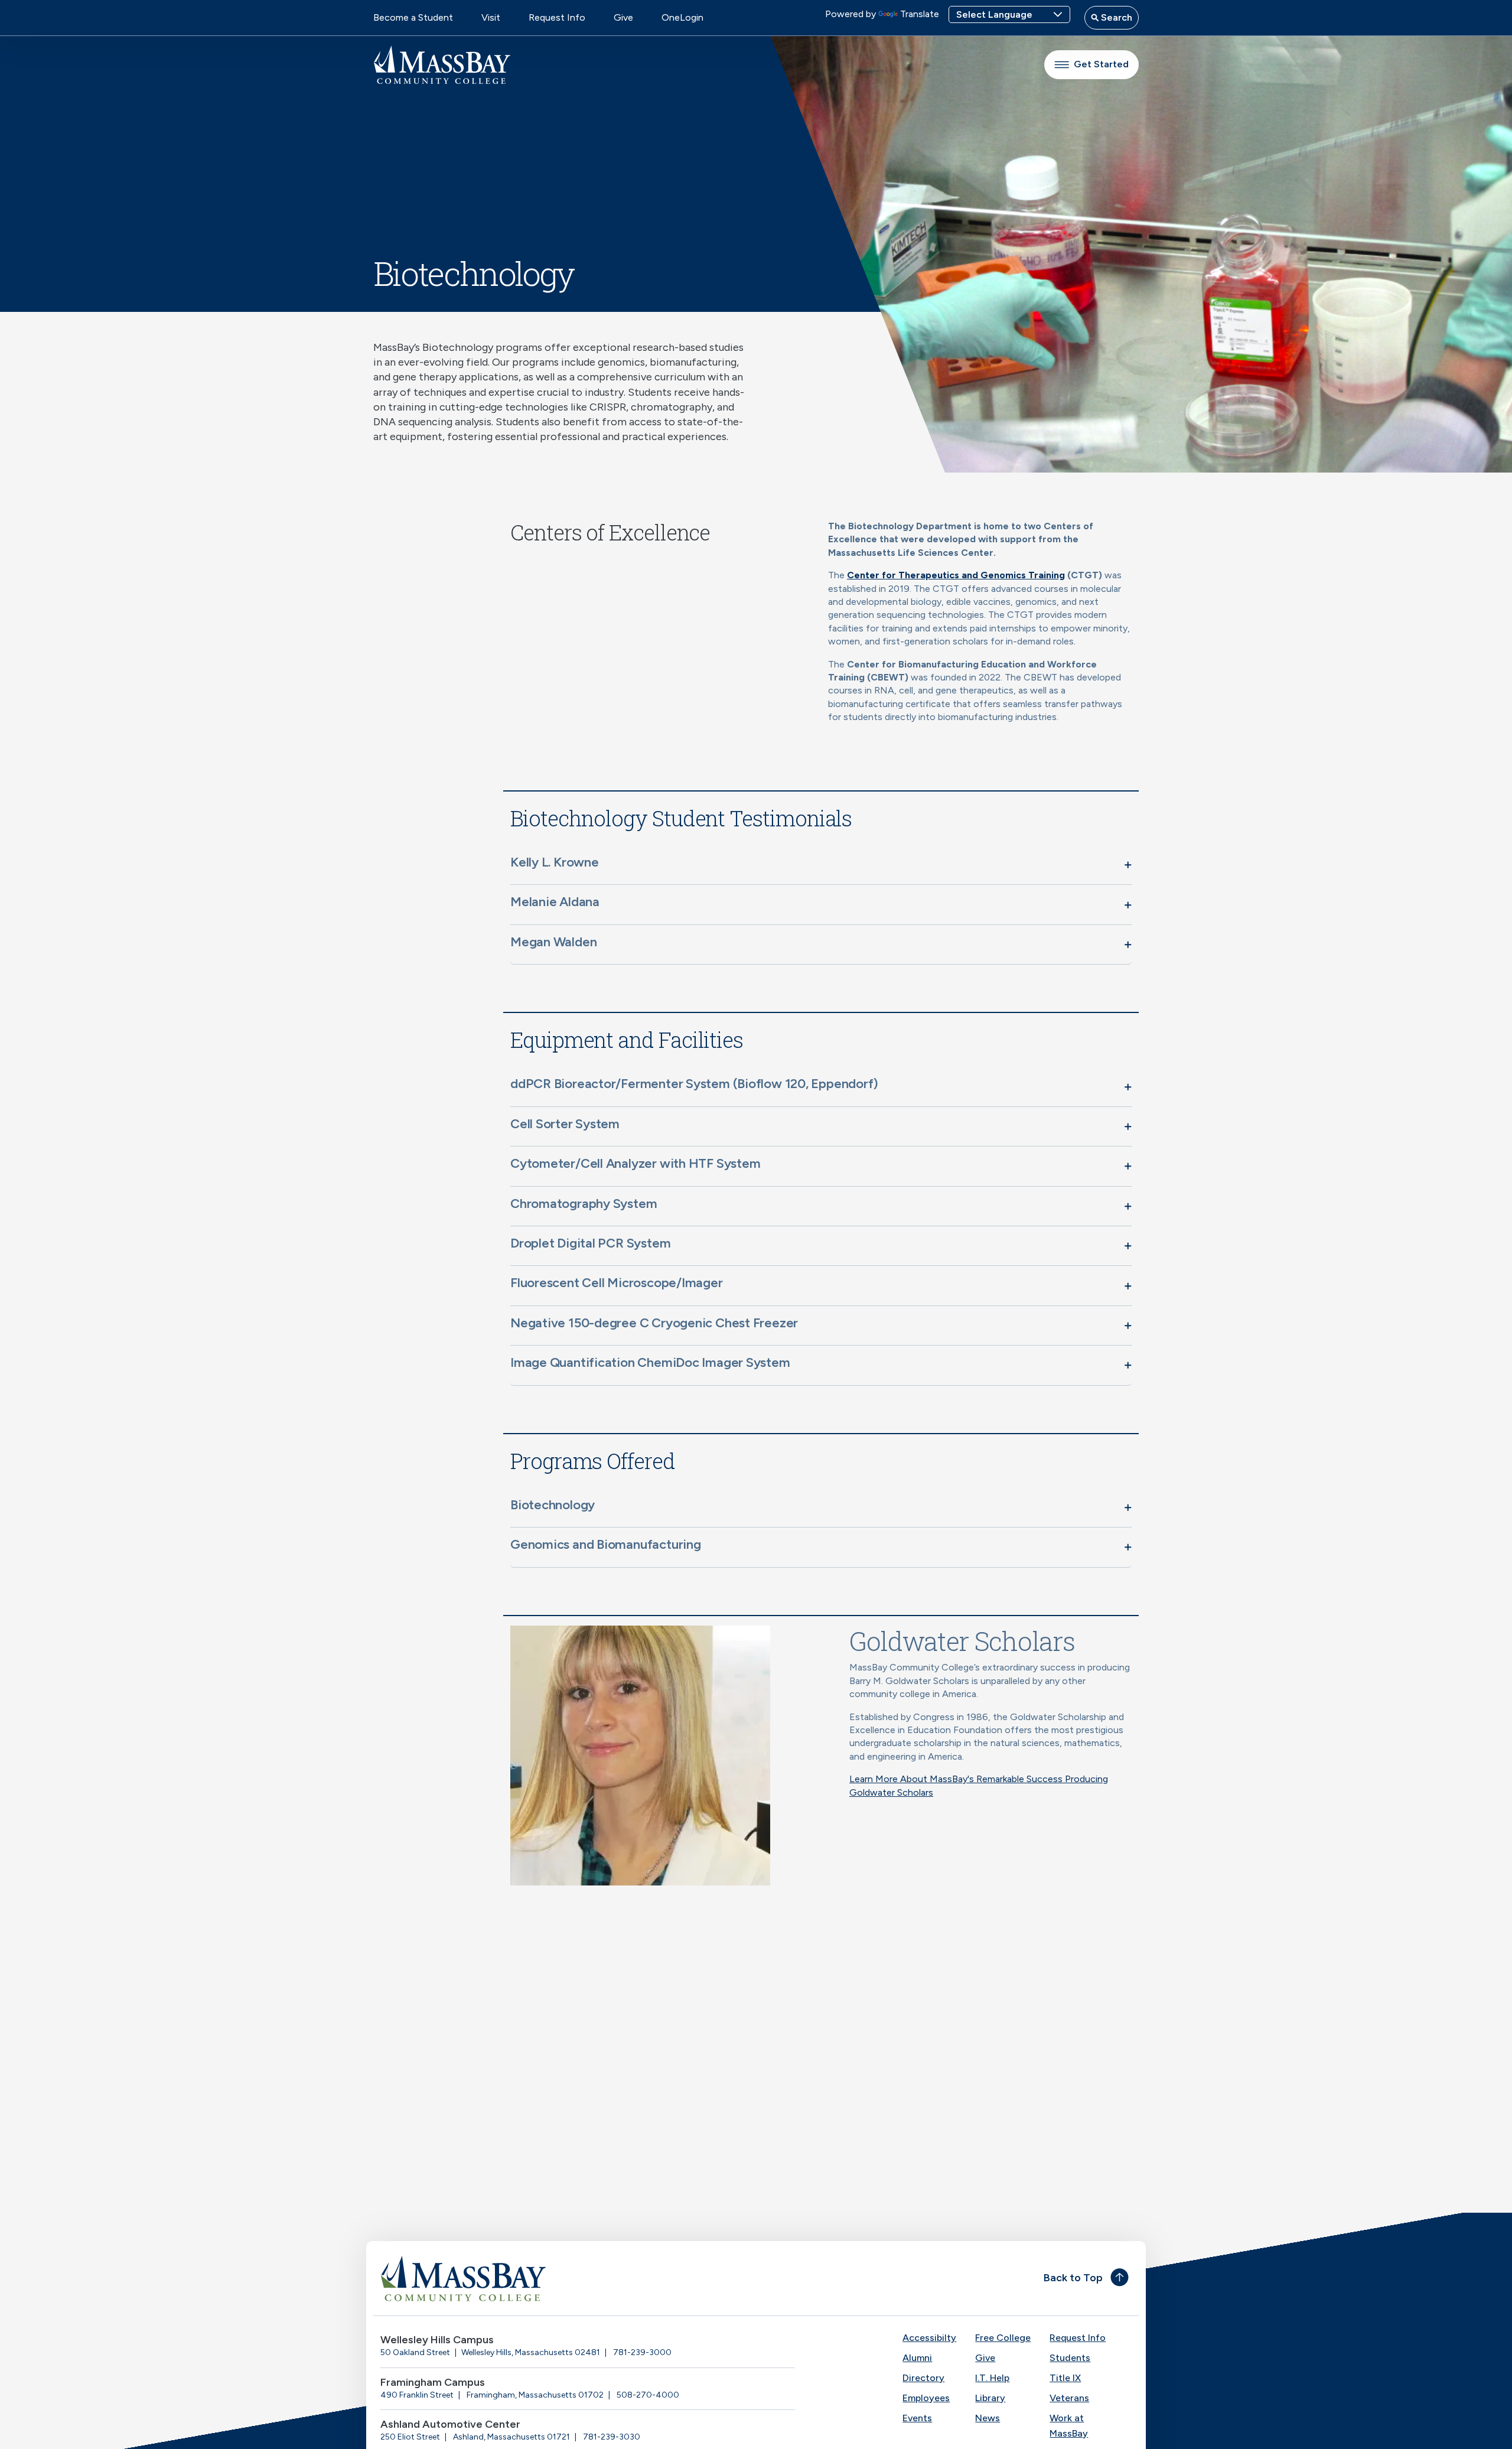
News (988, 2418)
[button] (821, 865)
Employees (926, 2398)
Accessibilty (929, 2338)
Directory (923, 2378)
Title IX (1065, 2378)
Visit (491, 17)
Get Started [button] (1101, 64)
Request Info (557, 17)
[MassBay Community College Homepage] (442, 65)
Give (623, 17)
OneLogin (682, 17)
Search (1115, 17)
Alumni (917, 2358)
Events (917, 2418)
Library (990, 2398)
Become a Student (413, 17)
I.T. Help (992, 2378)
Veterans (1069, 2398)
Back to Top (1073, 2278)
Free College (1003, 2338)
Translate (920, 14)
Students (1070, 2358)
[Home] (565, 2278)
